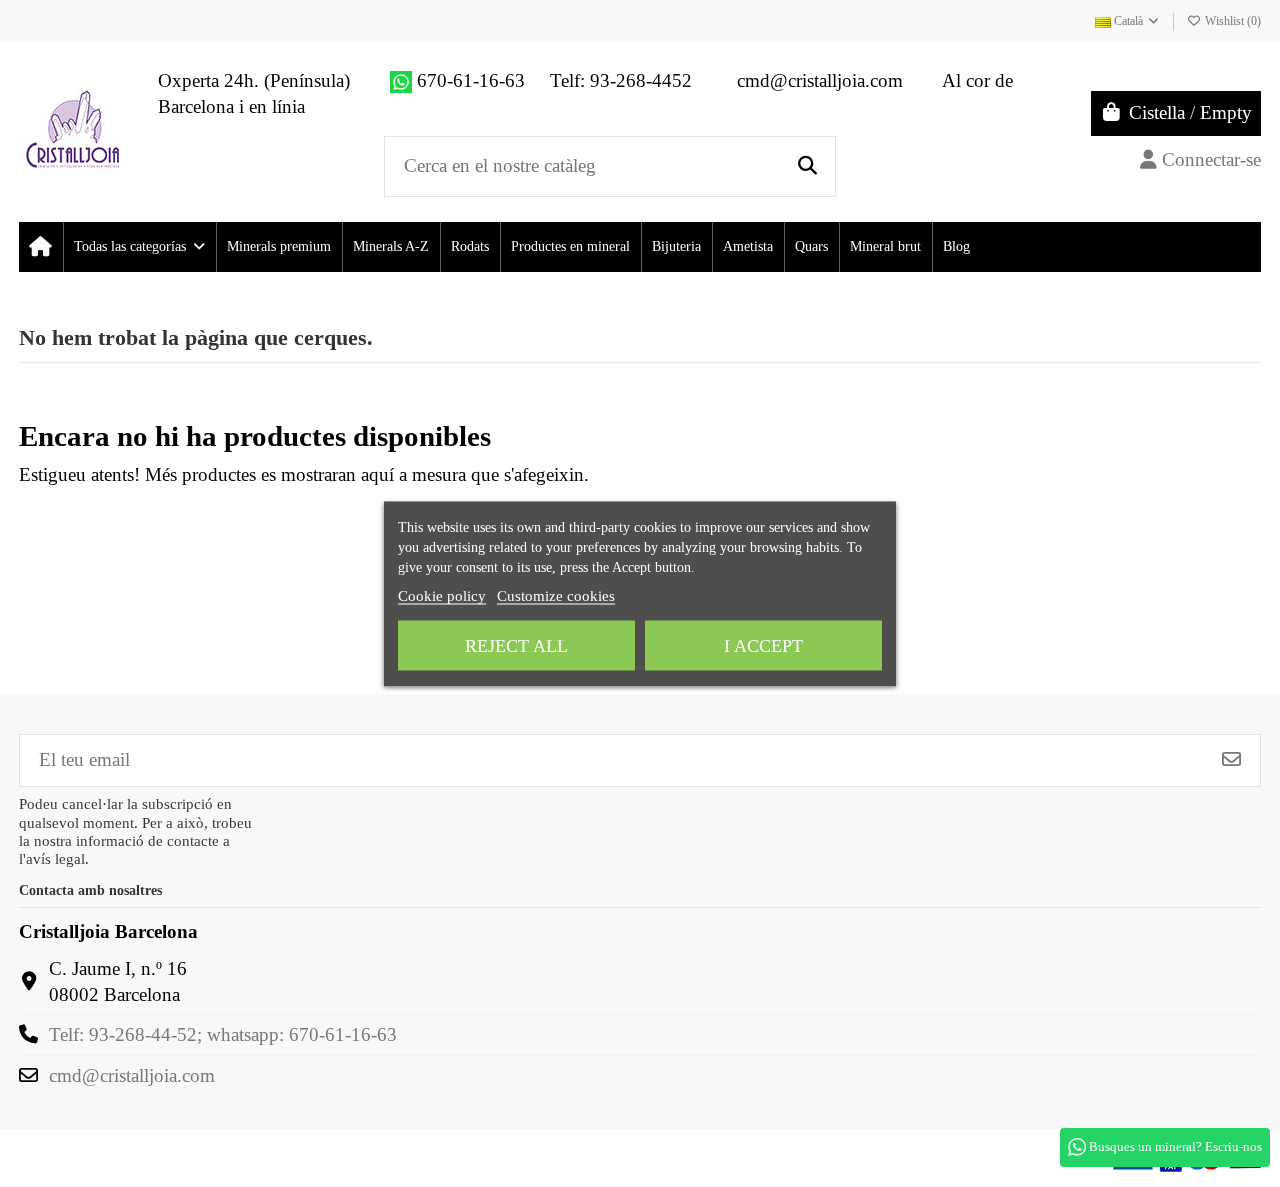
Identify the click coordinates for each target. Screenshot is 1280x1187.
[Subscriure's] (1231, 760)
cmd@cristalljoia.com (132, 1075)
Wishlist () (1231, 21)
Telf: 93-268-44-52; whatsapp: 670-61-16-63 (223, 1034)
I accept (763, 645)
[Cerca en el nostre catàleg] (807, 166)
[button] (138, 247)
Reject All (516, 645)
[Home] (40, 247)
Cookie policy (442, 595)
